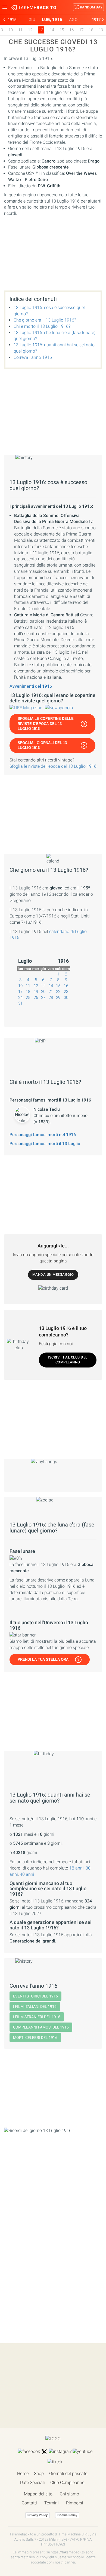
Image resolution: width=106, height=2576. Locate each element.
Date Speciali (32, 2482)
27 (43, 998)
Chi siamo (69, 2494)
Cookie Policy (67, 2515)
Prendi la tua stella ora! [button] (44, 1659)
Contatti (29, 2503)
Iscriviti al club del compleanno (68, 1360)
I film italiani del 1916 (35, 2006)
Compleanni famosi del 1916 (41, 2027)
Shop (39, 2473)
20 (43, 992)
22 (58, 992)
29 (58, 998)
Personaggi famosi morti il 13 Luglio (45, 1144)
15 (62, 30)
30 (66, 998)
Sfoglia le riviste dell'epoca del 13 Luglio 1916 (53, 766)
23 (66, 992)
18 (91, 30)
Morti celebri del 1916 (35, 2037)
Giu (32, 20)
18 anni (77, 1868)
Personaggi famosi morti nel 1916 (43, 1135)
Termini (52, 2503)
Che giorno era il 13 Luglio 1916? (45, 320)
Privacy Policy (38, 2515)
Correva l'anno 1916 (33, 357)
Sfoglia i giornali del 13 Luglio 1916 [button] (42, 745)
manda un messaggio (53, 1275)
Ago (73, 20)
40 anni (27, 1874)
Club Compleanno (67, 2482)
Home (23, 2473)
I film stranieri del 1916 (37, 2017)
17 (81, 30)
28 (51, 998)
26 (36, 998)
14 (52, 30)
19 (101, 30)
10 (11, 30)
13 (43, 986)
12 (30, 30)
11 (20, 30)
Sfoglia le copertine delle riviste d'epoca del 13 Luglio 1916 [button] (46, 724)
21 (51, 992)
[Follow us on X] (44, 2452)
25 (28, 998)
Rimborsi (75, 2503)
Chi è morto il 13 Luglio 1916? (42, 326)
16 (71, 30)
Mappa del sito (38, 2494)
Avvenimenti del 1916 (31, 686)
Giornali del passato (68, 2473)
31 (20, 1003)
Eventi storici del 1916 (35, 1996)
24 (20, 998)
